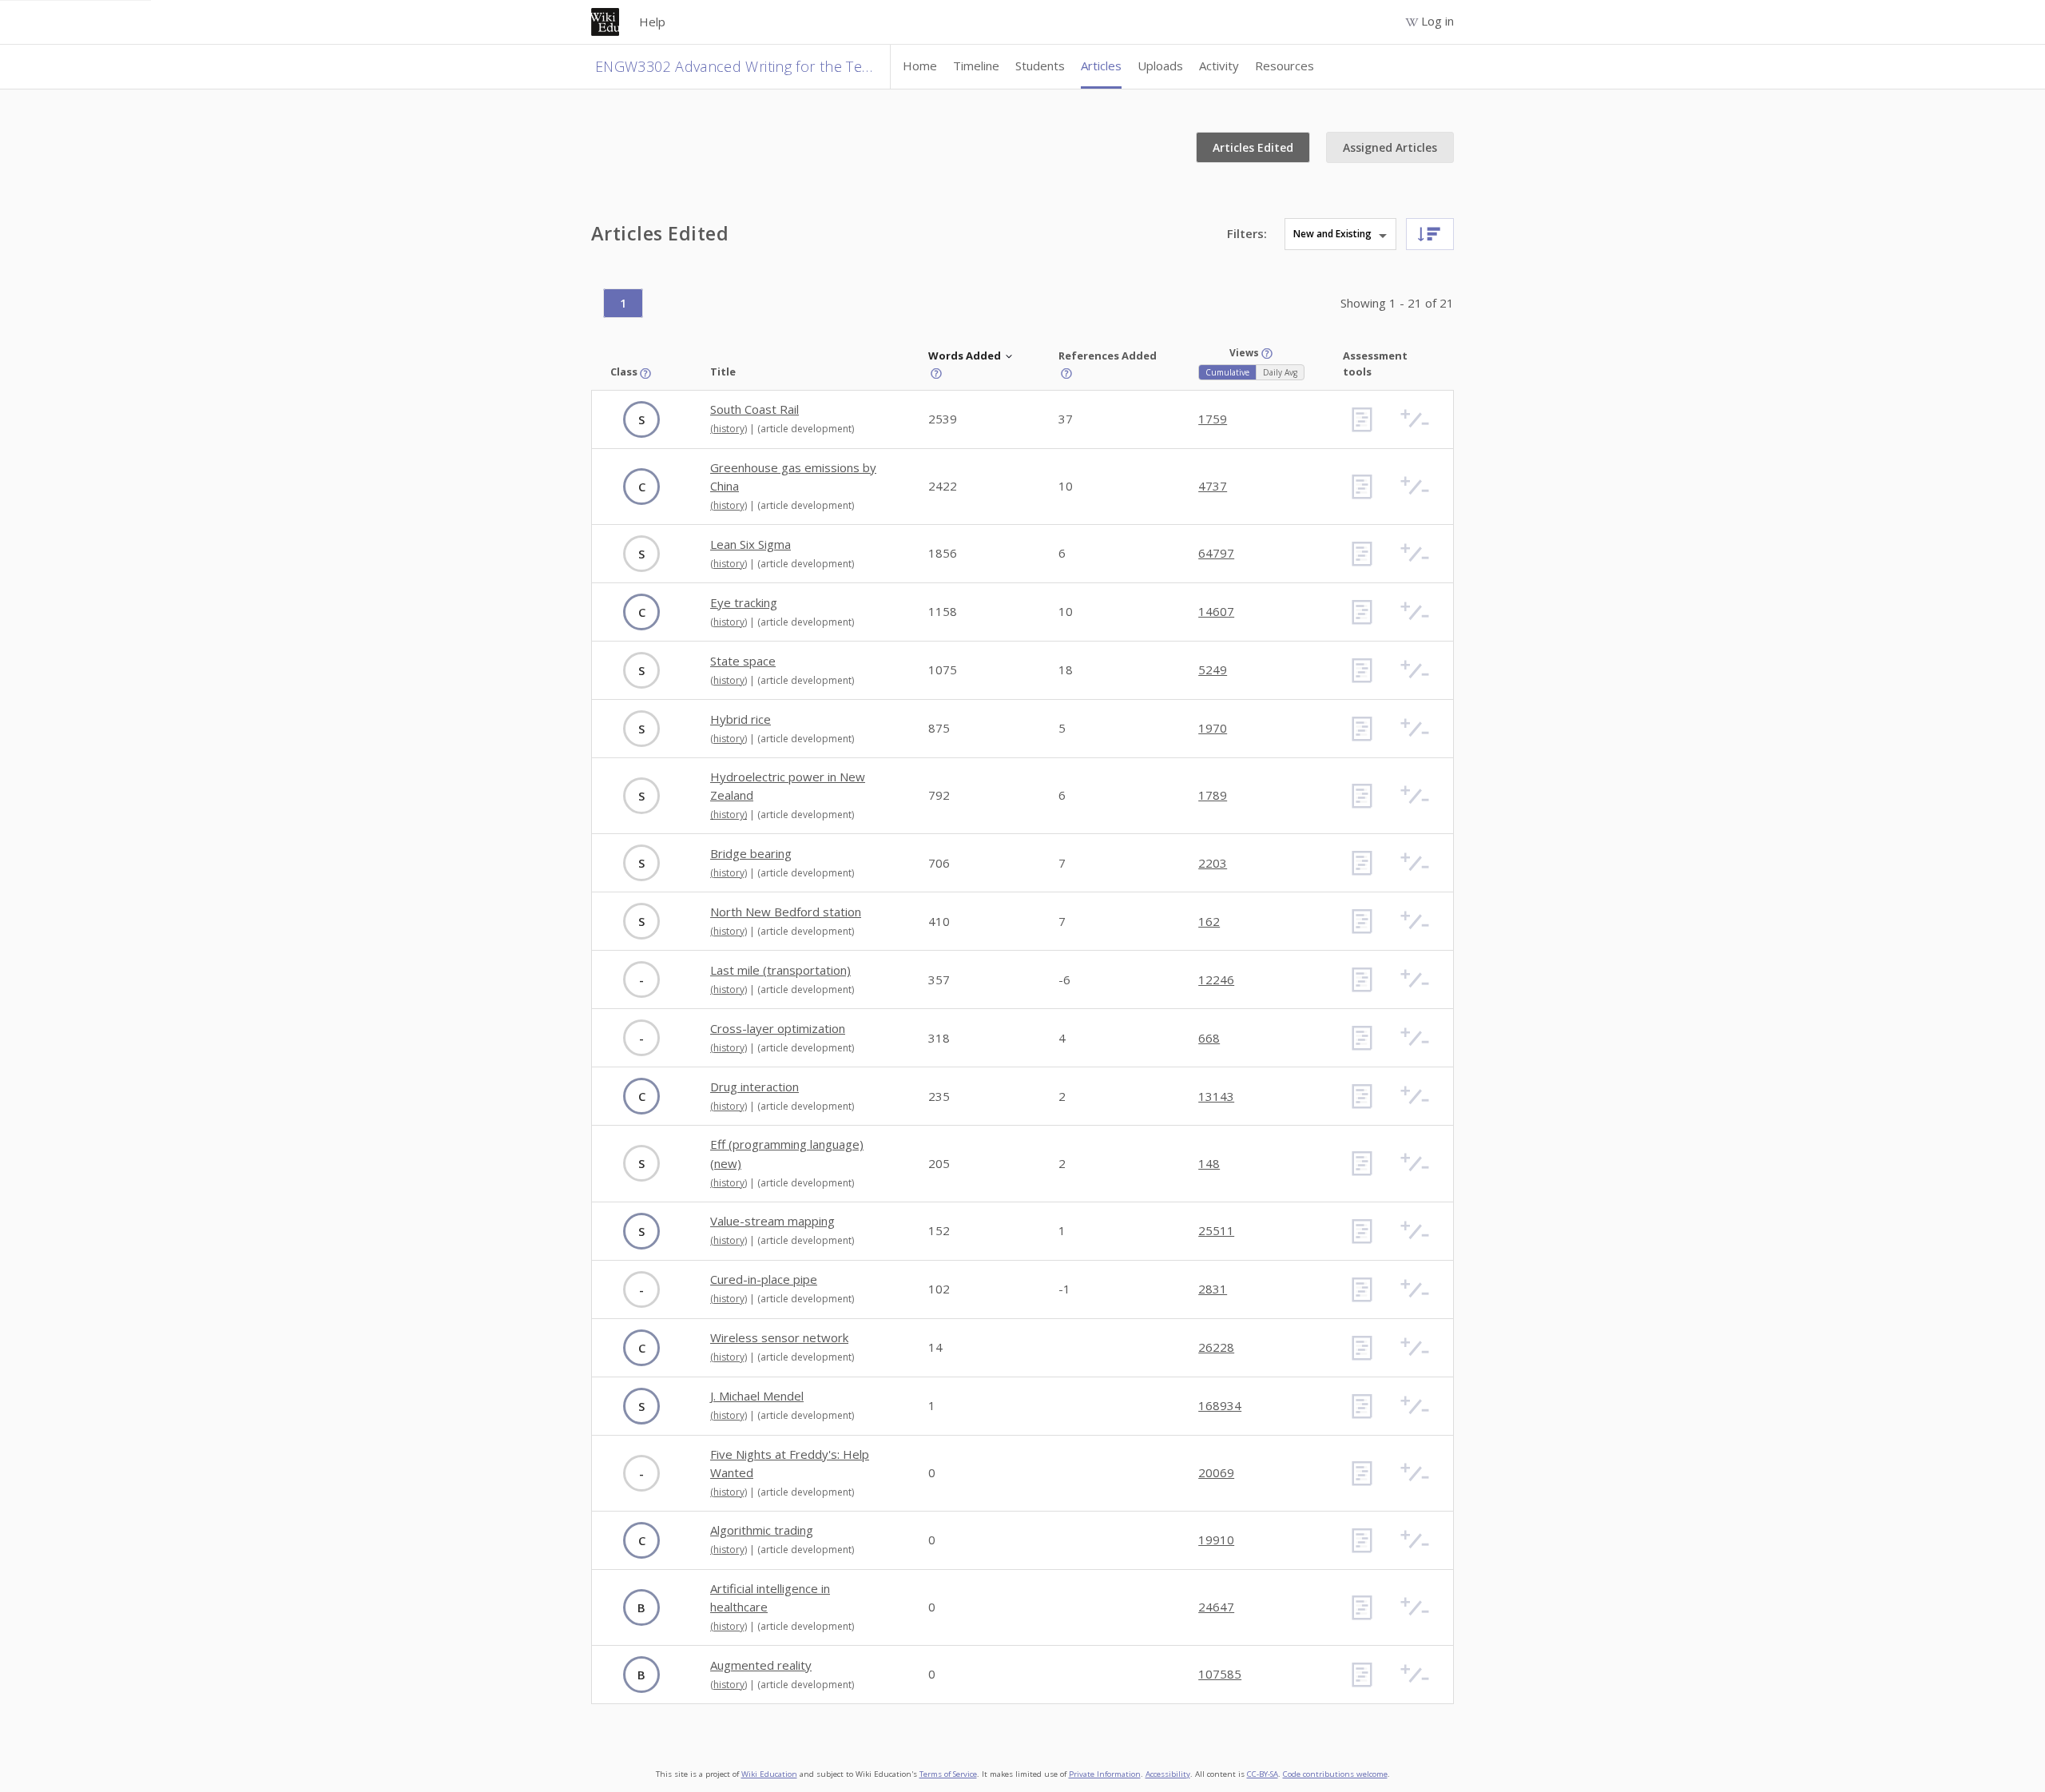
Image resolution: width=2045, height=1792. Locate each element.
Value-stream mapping (772, 1221)
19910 (1216, 1540)
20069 (1216, 1472)
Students (1040, 66)
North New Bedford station (786, 912)
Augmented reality (761, 1665)
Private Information (1105, 1774)
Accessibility (1168, 1774)
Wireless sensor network (779, 1337)
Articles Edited (1253, 147)
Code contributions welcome (1335, 1774)
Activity (1219, 66)
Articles (1101, 66)
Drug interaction (754, 1087)
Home (920, 66)
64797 (1216, 553)
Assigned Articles (1390, 147)
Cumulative (1227, 372)
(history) (729, 429)
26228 (1216, 1347)
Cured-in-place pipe (764, 1279)
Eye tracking (744, 602)
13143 (1216, 1096)
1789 (1213, 795)
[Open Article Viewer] (1362, 419)
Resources (1285, 66)
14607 (1216, 611)
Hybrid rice (741, 719)
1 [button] (623, 303)
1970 (1213, 728)
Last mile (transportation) (780, 970)
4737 (1213, 486)
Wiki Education (769, 1774)
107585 (1220, 1674)
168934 (1220, 1405)
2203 (1213, 863)
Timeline (976, 66)
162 (1209, 921)
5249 (1213, 670)
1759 (1213, 419)
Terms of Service (948, 1774)
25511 (1216, 1230)
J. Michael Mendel (757, 1396)
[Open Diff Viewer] (1415, 419)
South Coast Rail (754, 409)
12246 (1216, 979)
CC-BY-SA (1263, 1774)
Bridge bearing (751, 853)
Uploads (1160, 66)
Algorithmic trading (762, 1530)
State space (743, 661)
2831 (1213, 1289)
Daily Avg (1280, 372)
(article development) (806, 429)
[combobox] (1416, 234)
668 (1209, 1038)
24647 (1216, 1607)
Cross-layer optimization (778, 1028)
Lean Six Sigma (750, 544)
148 (1209, 1163)
